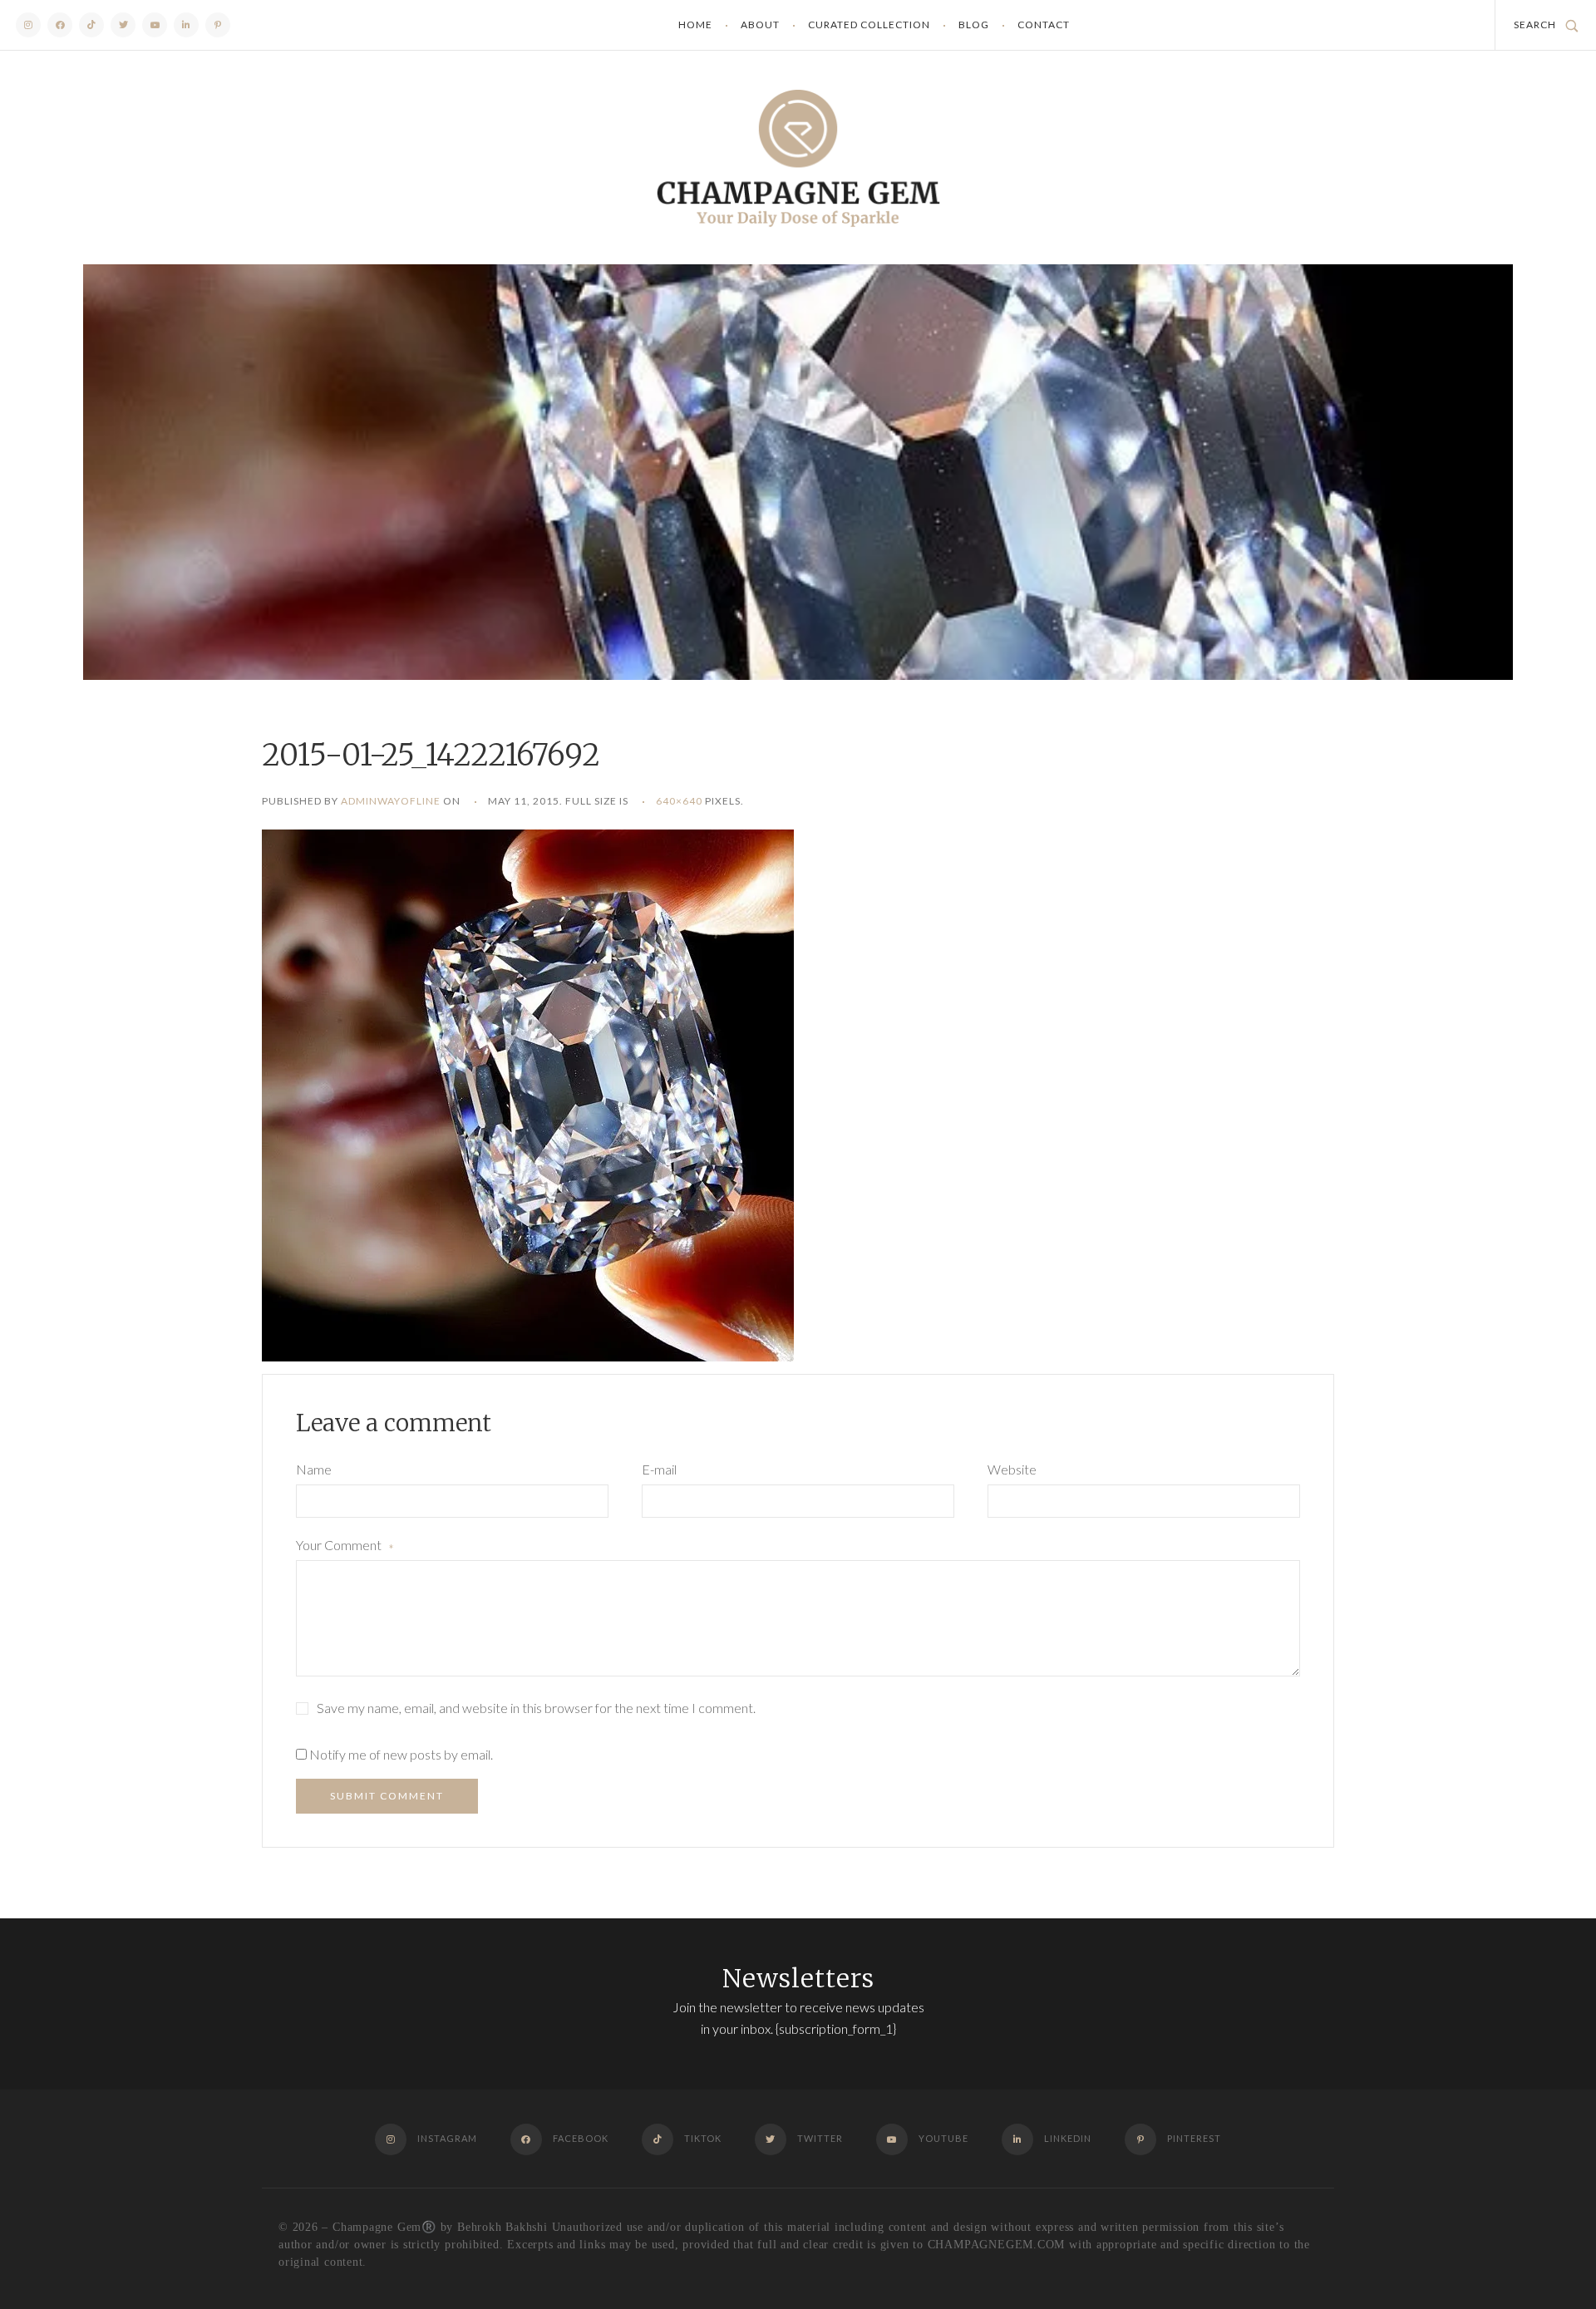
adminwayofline (391, 801)
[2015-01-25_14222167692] (528, 1093)
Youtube (155, 25)
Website (1012, 1469)
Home (695, 25)
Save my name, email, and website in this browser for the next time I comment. (536, 1708)
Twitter (123, 25)
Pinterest (218, 25)
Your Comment (345, 1547)
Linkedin (186, 25)
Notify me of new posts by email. (401, 1754)
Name (314, 1469)
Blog (974, 25)
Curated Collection (869, 25)
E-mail (659, 1469)
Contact (1044, 25)
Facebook (60, 25)
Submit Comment (387, 1796)
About (760, 25)
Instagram (28, 25)
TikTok (91, 25)
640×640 (679, 801)
